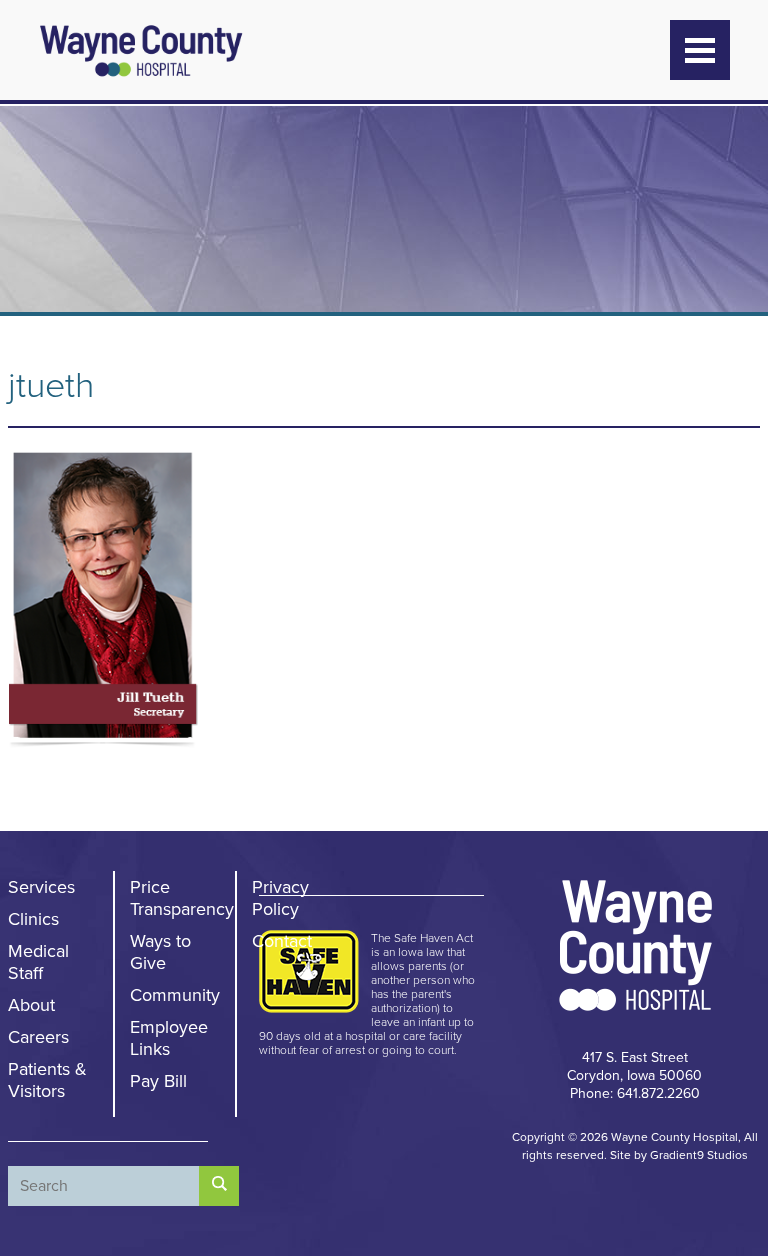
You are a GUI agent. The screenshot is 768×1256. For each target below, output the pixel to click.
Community (175, 995)
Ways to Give (160, 952)
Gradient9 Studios (699, 1155)
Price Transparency (182, 898)
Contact (282, 941)
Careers (38, 1037)
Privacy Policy (280, 898)
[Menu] (700, 50)
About (31, 1005)
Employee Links (169, 1038)
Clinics (33, 919)
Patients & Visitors (47, 1080)
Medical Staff (38, 962)
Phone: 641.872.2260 (635, 1093)
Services (41, 887)
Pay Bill (158, 1081)
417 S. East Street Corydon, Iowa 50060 (634, 1066)
